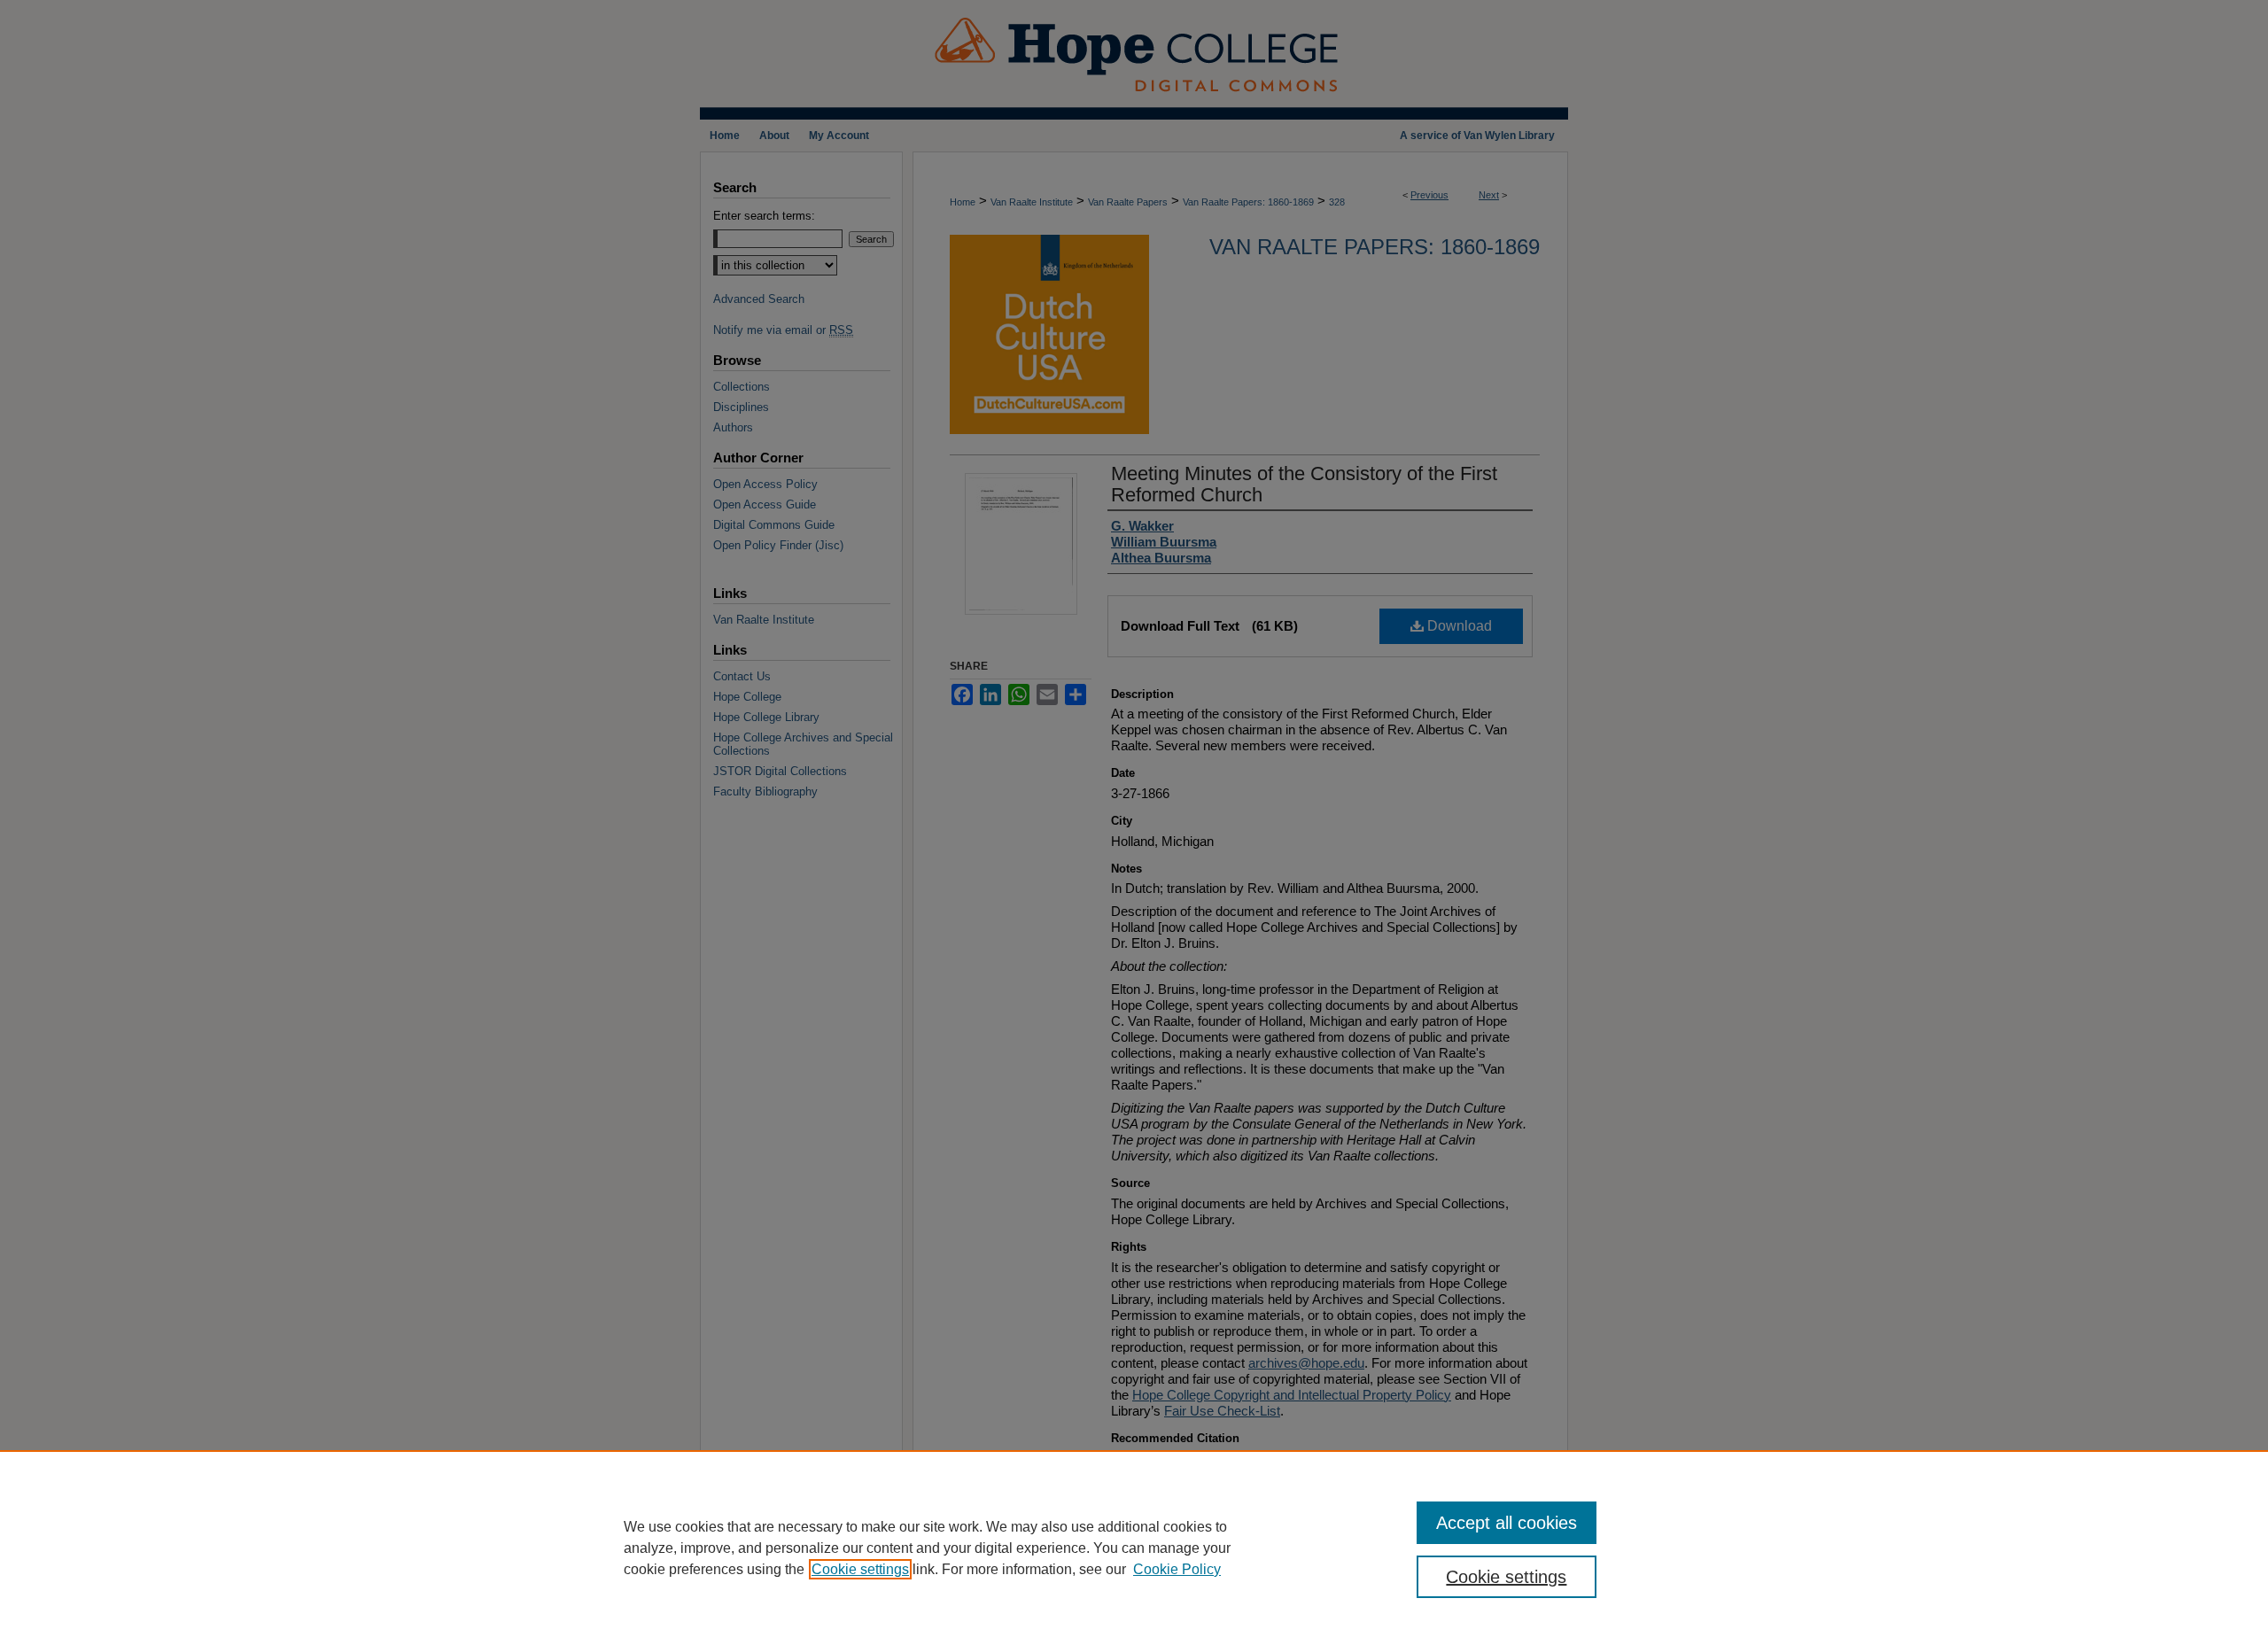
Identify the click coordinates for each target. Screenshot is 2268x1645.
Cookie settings (860, 1569)
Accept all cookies (1507, 1523)
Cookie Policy (1177, 1569)
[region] (1134, 1548)
